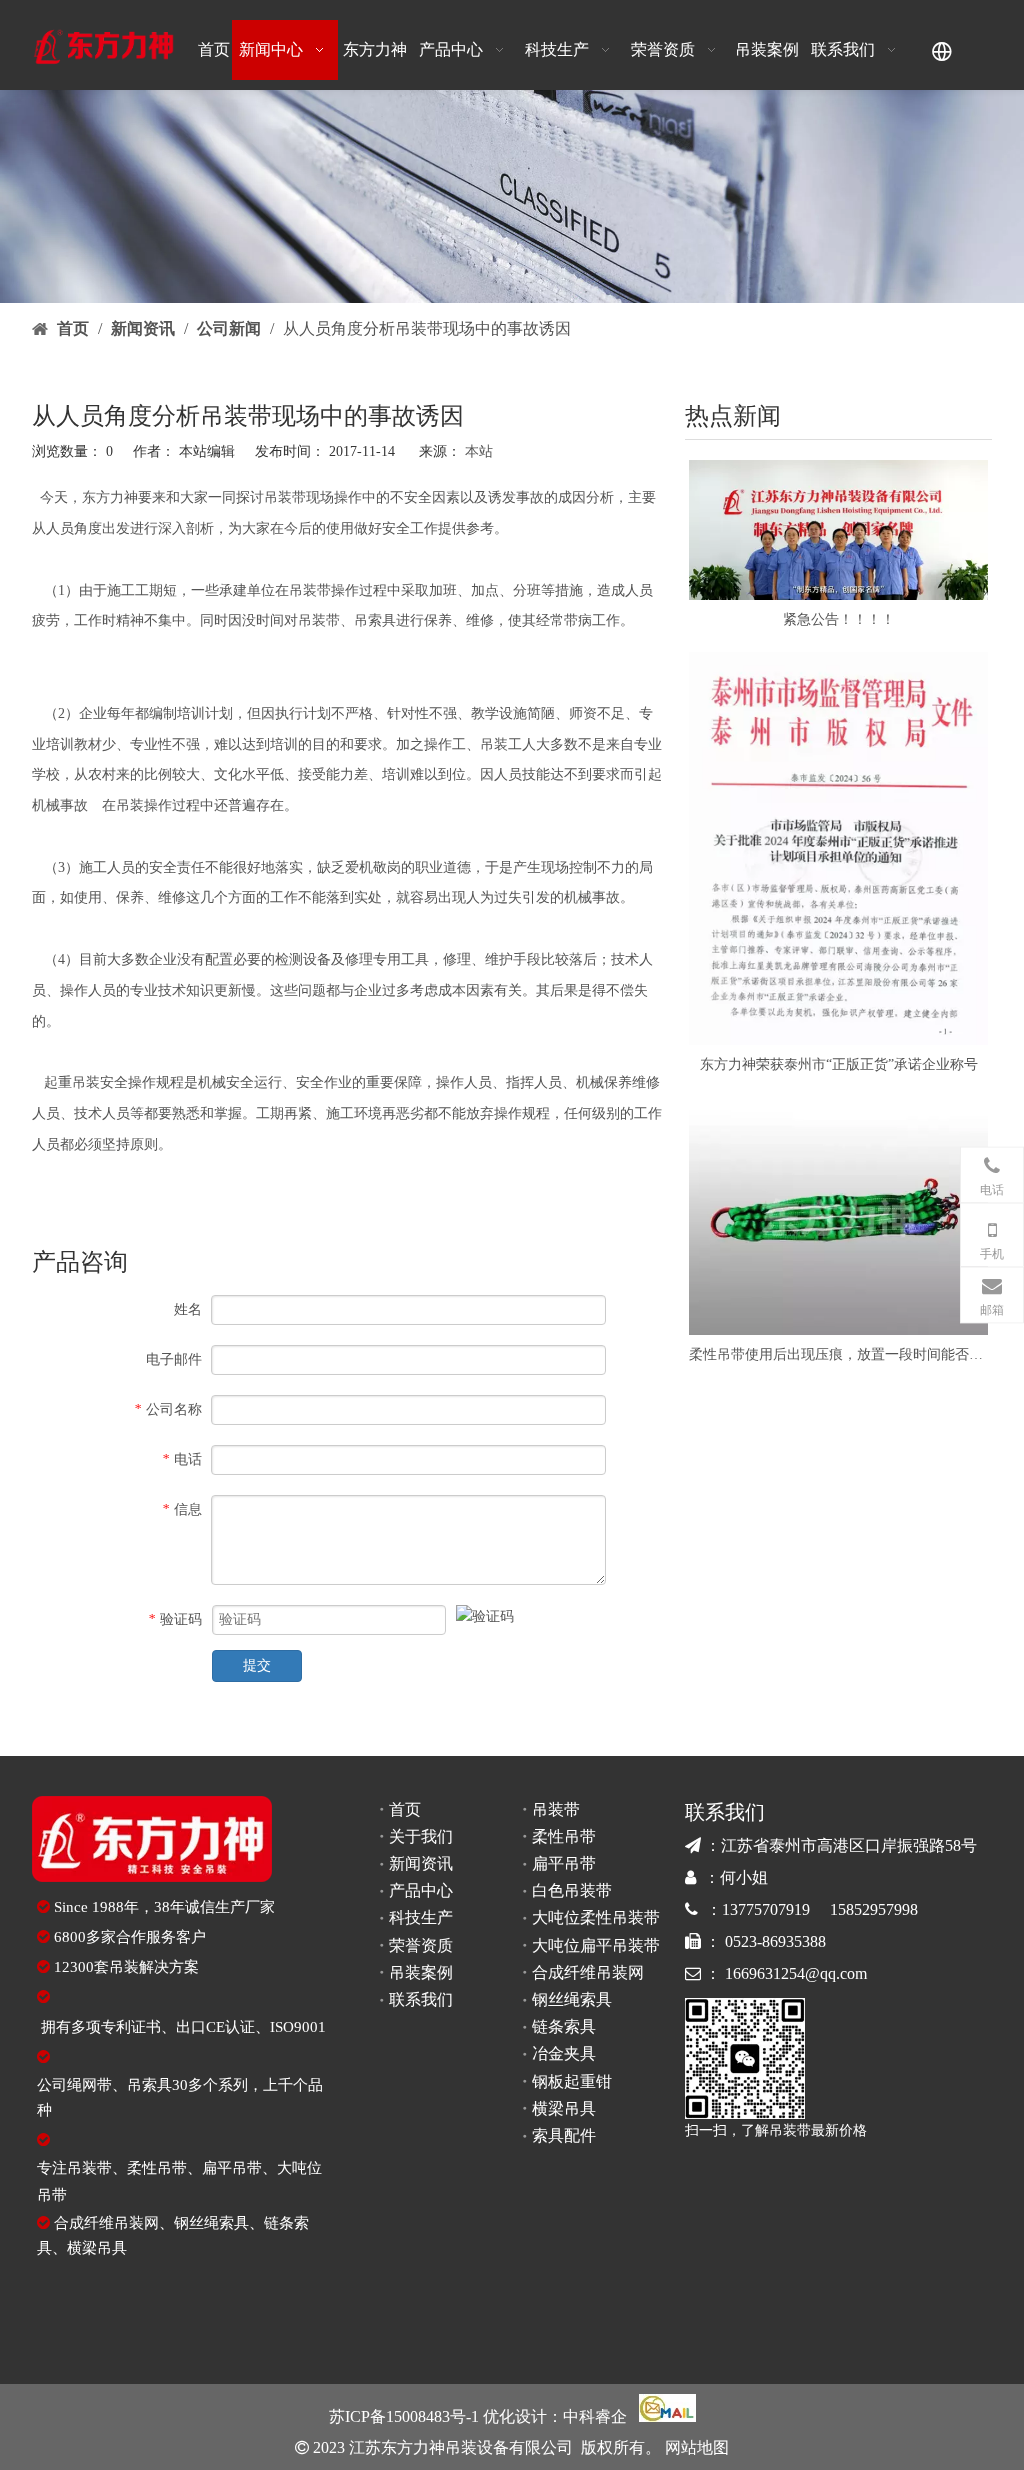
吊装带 (285, 497)
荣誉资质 (421, 1945)
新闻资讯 (421, 1863)
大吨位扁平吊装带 (596, 1945)
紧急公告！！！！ (839, 619)
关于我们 (421, 1836)
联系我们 (421, 1999)
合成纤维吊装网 (106, 2223)
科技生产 (421, 1917)
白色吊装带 (572, 1890)
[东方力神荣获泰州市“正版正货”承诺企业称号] (838, 849)
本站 (479, 451)
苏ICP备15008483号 (397, 2416)
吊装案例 (421, 1972)
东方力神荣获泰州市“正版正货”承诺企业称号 (839, 1064)
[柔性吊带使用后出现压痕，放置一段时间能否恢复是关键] (838, 1216)
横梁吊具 (97, 2248)
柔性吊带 (157, 2168)
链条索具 (564, 2026)
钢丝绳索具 (211, 2223)
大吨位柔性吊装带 (596, 1917)
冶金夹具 (564, 2053)
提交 (257, 1665)
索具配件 (564, 2135)
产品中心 (421, 1890)
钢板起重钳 (572, 2081)
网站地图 (695, 2447)
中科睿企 (595, 2416)
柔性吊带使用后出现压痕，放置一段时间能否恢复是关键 (838, 1354)
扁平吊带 (232, 2168)
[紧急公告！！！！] (838, 530)
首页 (405, 1809)
